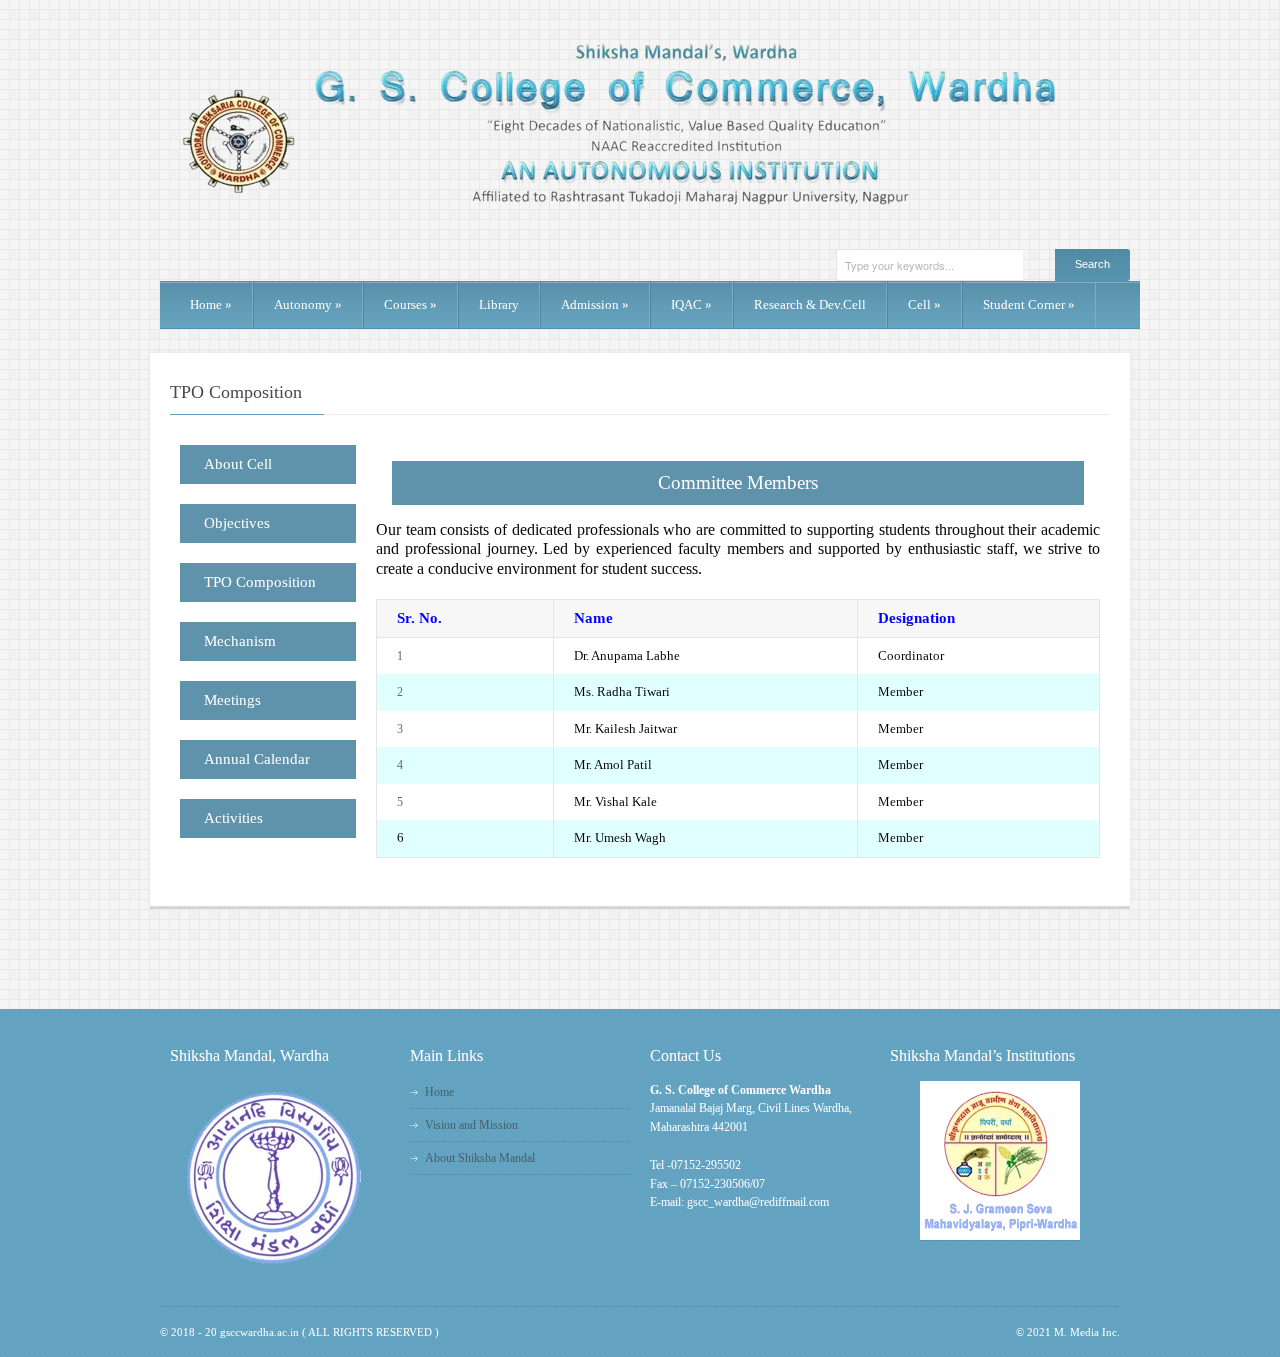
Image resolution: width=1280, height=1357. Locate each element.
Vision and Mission (471, 1125)
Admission (595, 304)
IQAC (691, 304)
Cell (924, 304)
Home (211, 304)
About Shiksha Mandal (480, 1158)
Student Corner (1029, 304)
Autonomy (308, 304)
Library (499, 304)
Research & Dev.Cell (810, 304)
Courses (410, 304)
